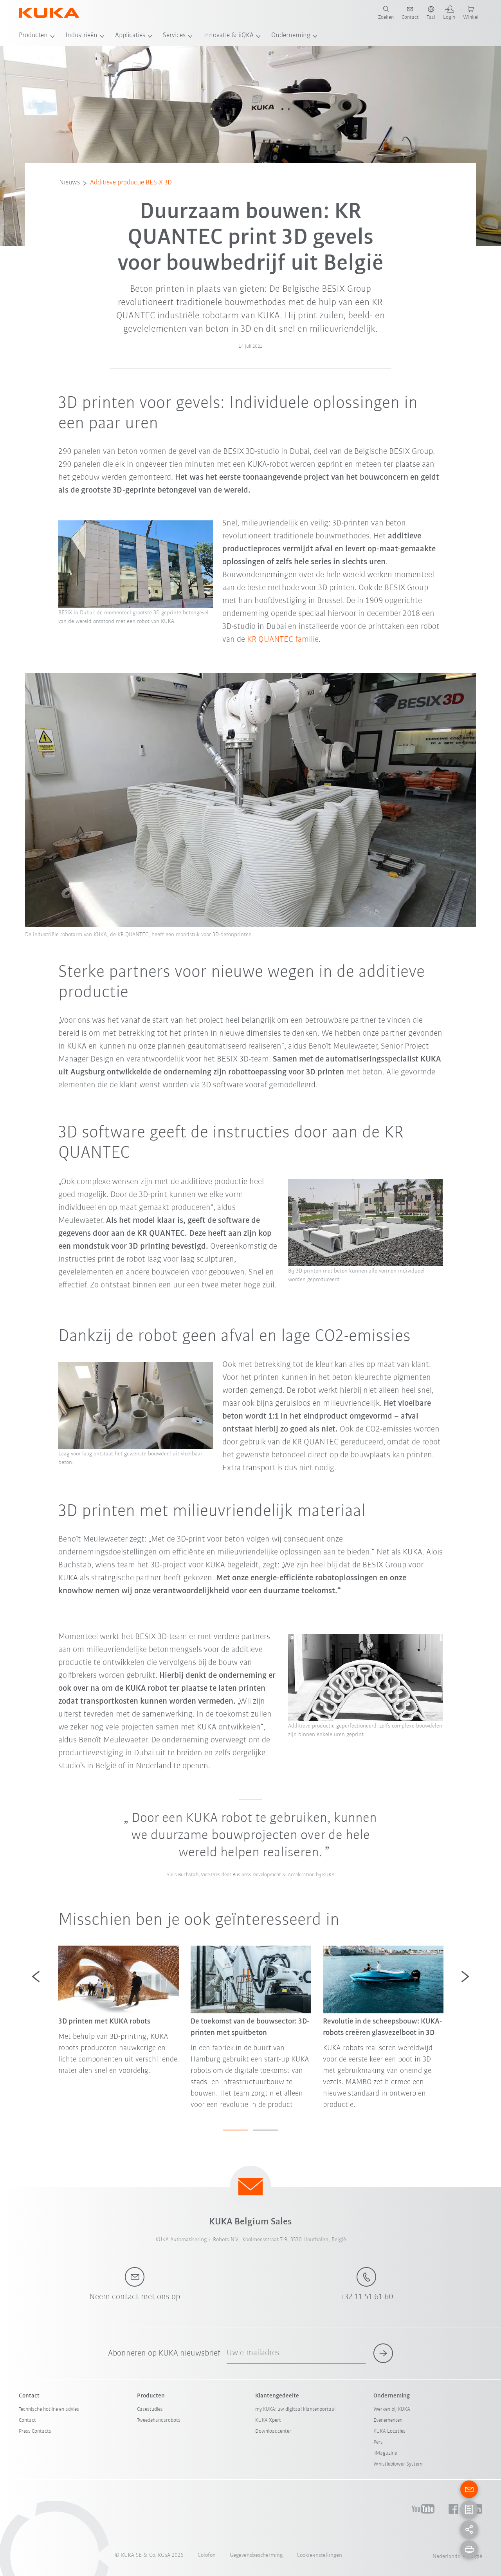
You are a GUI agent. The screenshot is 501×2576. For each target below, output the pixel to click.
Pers (378, 2442)
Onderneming (291, 36)
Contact (27, 2420)
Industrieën (81, 36)
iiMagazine (385, 2453)
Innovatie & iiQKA (228, 36)
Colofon (207, 2555)
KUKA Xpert (268, 2420)
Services (174, 36)
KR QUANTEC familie (283, 640)
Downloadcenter (273, 2431)
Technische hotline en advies (49, 2409)
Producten (33, 36)
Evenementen (388, 2420)
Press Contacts (35, 2431)
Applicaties (130, 36)
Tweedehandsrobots (159, 2420)
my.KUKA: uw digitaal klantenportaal (295, 2409)
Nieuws (69, 183)
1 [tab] (236, 2130)
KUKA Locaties (389, 2431)
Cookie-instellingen (319, 2555)
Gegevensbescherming (256, 2555)
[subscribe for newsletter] (383, 2353)
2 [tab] (265, 2130)
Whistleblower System (398, 2464)
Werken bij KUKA (392, 2409)
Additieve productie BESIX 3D (131, 183)
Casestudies (150, 2409)
